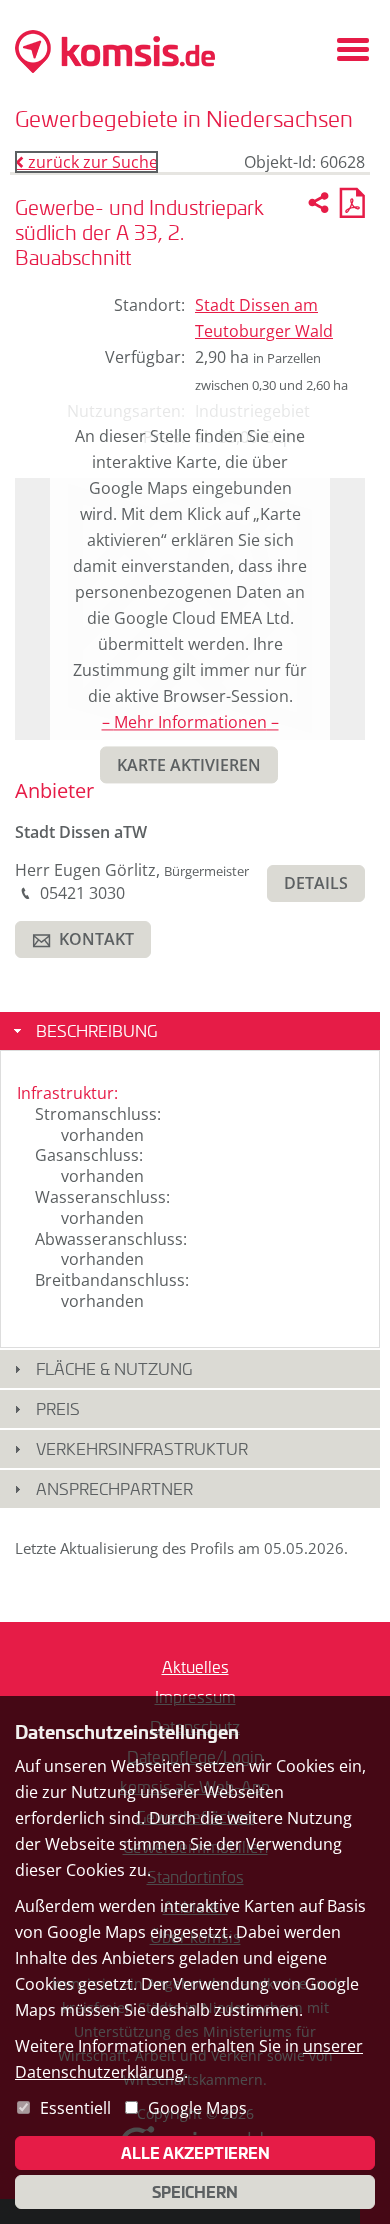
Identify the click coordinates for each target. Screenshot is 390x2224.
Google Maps (197, 2108)
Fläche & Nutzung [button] (114, 1368)
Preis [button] (58, 1408)
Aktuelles (195, 1666)
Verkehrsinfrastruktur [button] (142, 1448)
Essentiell (75, 2108)
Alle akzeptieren (195, 2153)
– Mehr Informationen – (190, 723)
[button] (189, 765)
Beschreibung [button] (96, 1030)
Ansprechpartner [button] (114, 1488)
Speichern (195, 2192)
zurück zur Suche (86, 162)
